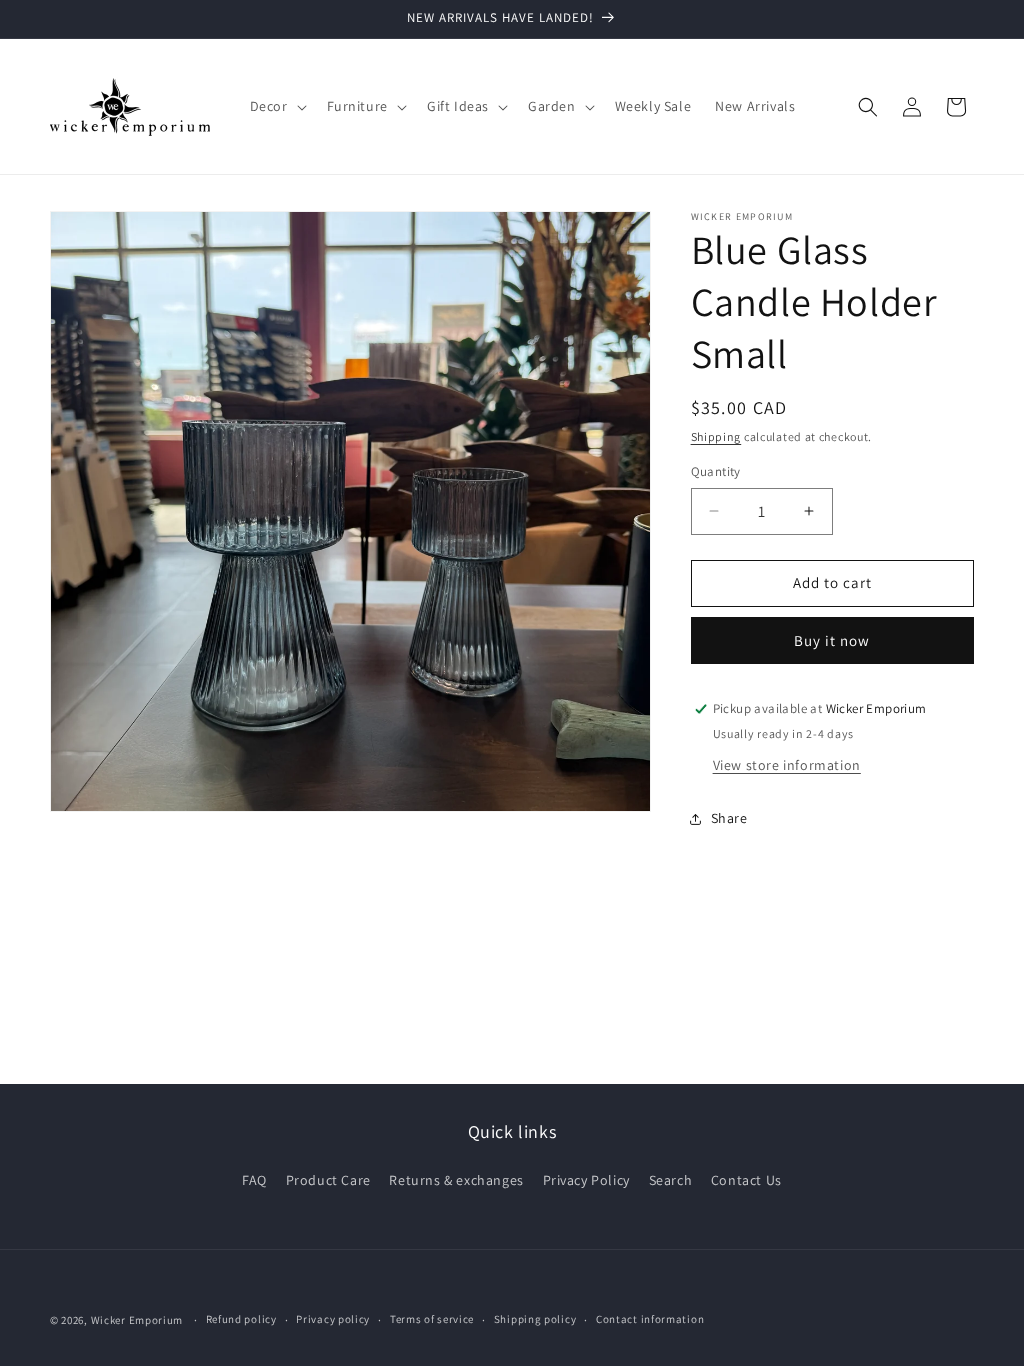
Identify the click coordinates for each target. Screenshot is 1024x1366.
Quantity (716, 471)
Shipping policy (535, 1319)
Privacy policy (333, 1319)
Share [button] (729, 818)
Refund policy (241, 1319)
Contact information (650, 1319)
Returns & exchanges (456, 1180)
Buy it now (832, 640)
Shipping (716, 436)
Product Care (328, 1180)
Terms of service (432, 1319)
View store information (787, 765)
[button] (276, 106)
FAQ (254, 1180)
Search (671, 1180)
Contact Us (746, 1180)
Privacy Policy (586, 1180)
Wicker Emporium (137, 1320)
